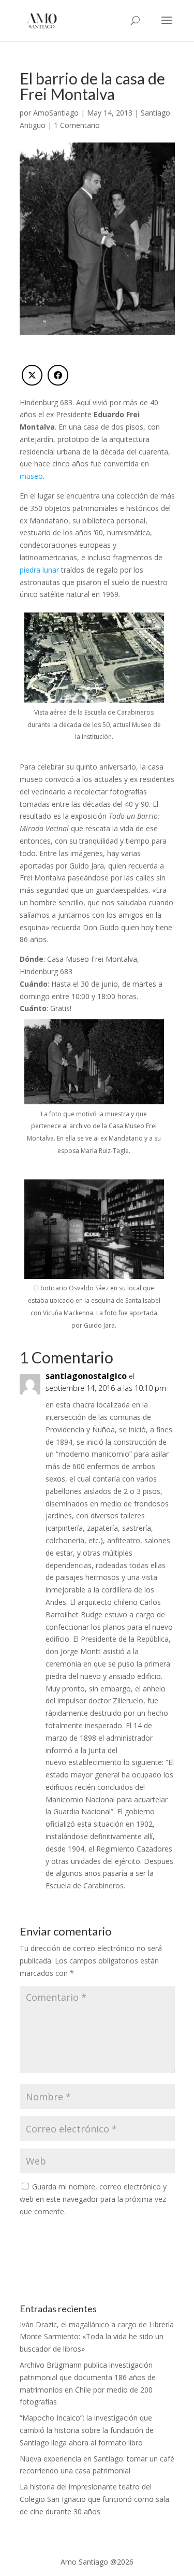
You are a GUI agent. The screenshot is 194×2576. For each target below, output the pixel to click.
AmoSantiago (56, 113)
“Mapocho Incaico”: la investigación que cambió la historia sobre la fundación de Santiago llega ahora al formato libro (87, 2430)
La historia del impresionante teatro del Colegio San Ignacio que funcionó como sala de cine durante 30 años (94, 2499)
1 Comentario (77, 125)
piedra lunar (39, 570)
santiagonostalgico (86, 1376)
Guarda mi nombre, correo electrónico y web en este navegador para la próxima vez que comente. (93, 2199)
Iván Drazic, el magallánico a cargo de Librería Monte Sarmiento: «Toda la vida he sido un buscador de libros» (97, 2337)
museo (31, 476)
